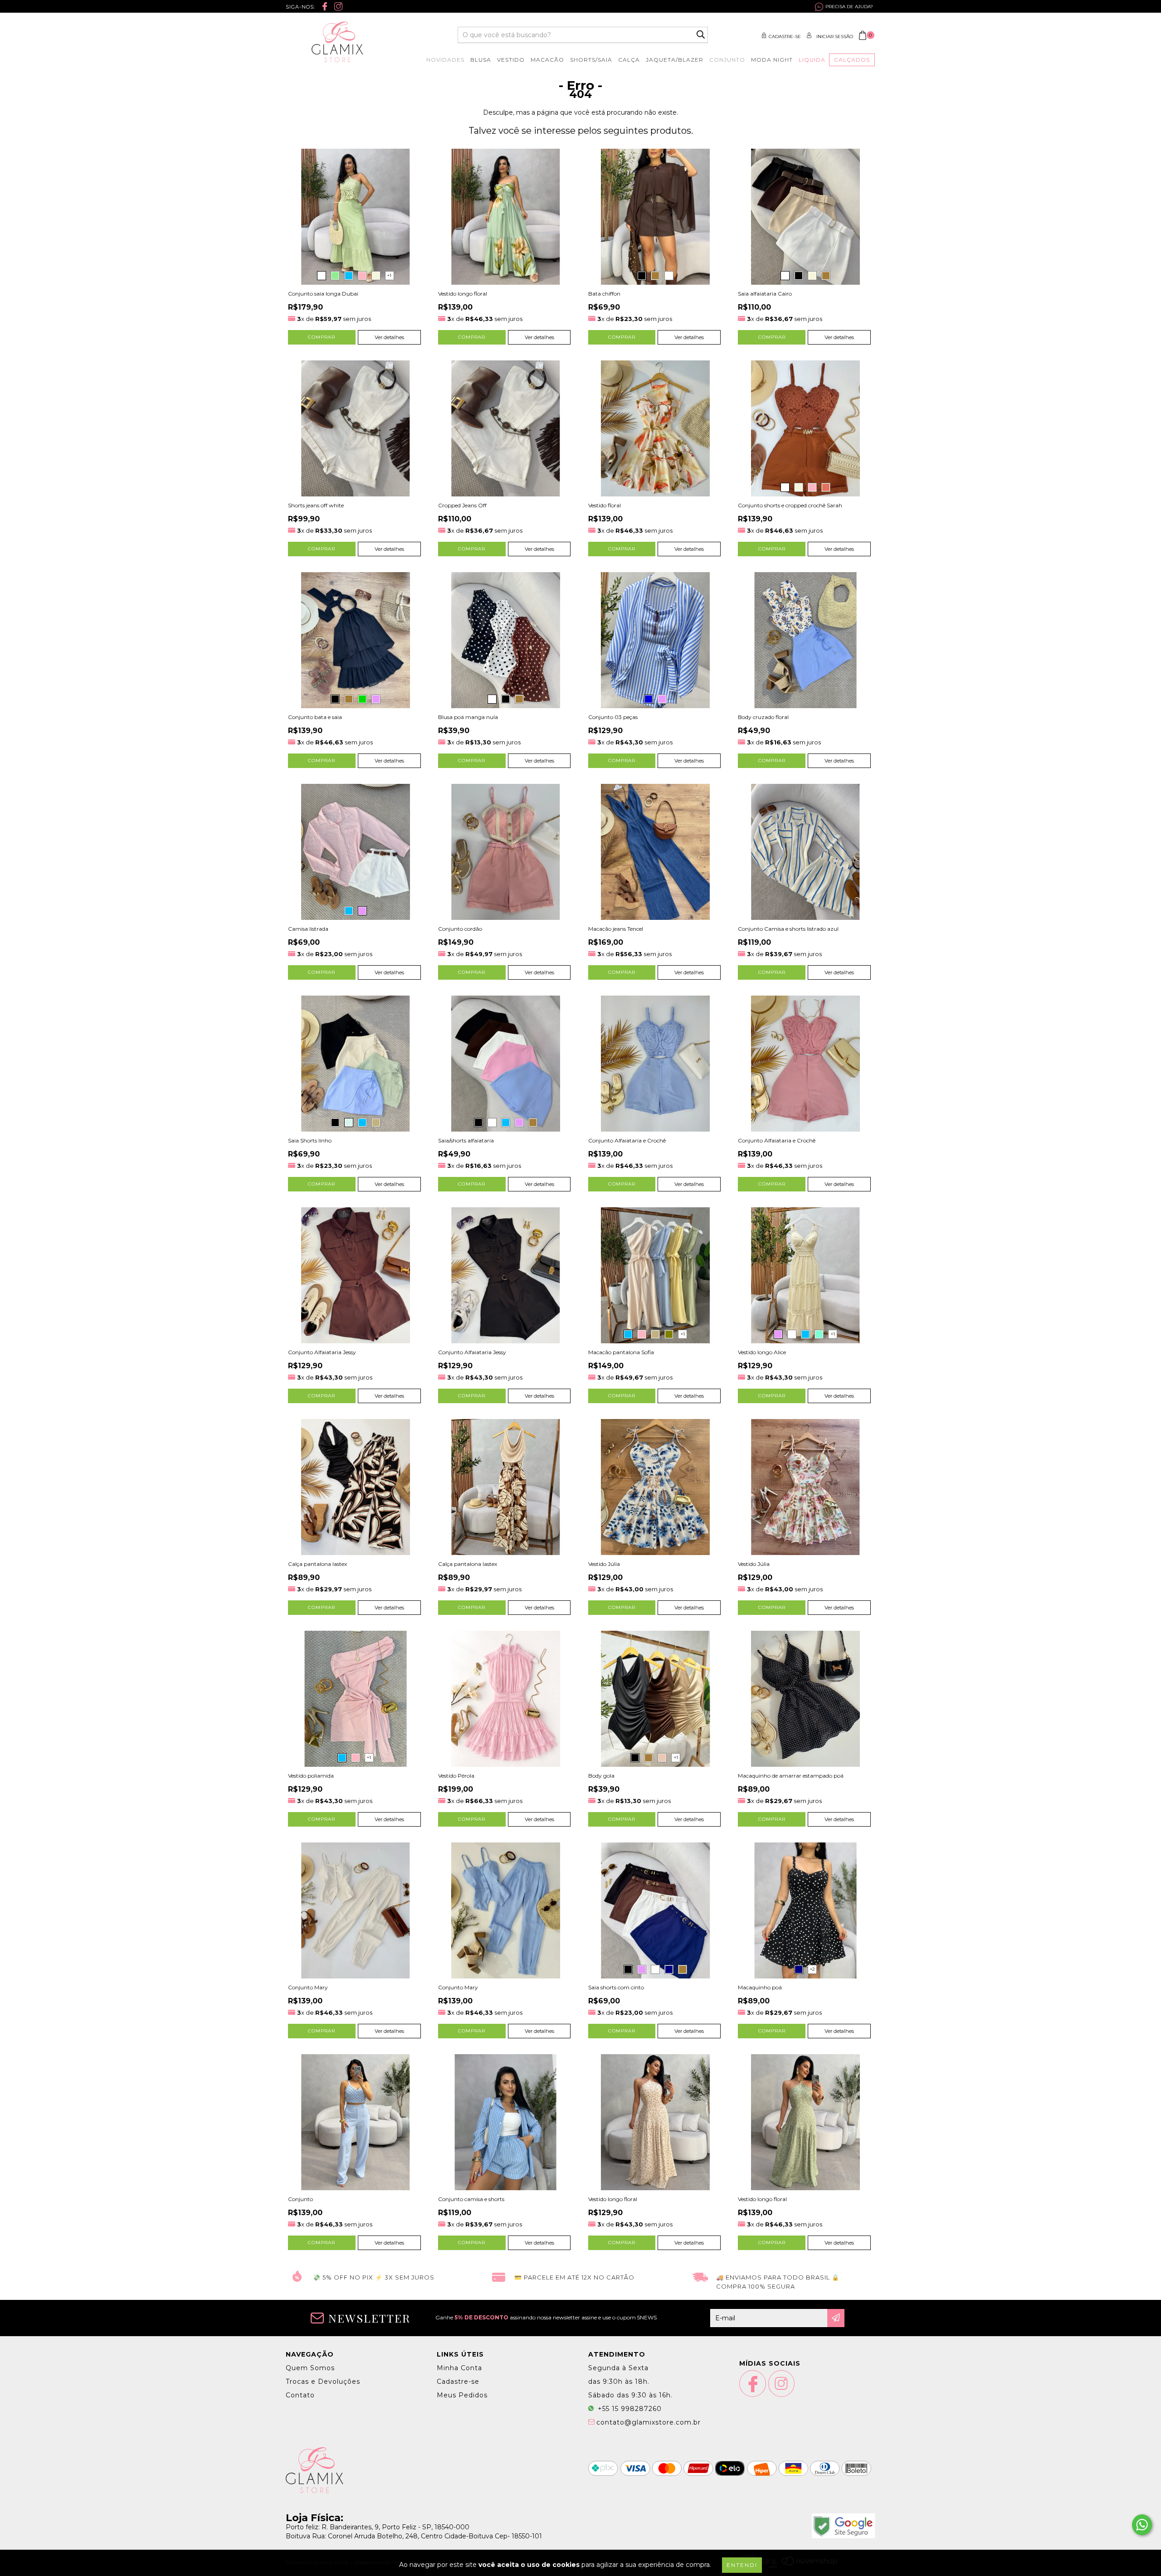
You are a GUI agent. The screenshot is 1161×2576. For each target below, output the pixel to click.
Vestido (511, 60)
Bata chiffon (604, 294)
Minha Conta (459, 2368)
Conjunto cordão (460, 929)
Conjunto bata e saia (315, 717)
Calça (629, 60)
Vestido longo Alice (762, 1352)
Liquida (812, 60)
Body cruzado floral (763, 717)
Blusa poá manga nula (468, 717)
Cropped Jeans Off (462, 505)
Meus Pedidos (462, 2395)
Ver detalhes (389, 337)
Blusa (481, 60)
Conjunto (727, 60)
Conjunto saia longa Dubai (323, 294)
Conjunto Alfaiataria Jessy (322, 1352)
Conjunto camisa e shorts (471, 2199)
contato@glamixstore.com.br (649, 2422)
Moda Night (772, 60)
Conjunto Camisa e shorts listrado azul (788, 929)
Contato (300, 2395)
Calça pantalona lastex (317, 1564)
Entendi (742, 2565)
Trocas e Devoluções (323, 2382)
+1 (389, 275)
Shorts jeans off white (316, 505)
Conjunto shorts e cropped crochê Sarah (790, 505)
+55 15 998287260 (629, 2409)
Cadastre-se (785, 36)
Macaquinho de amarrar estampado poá (791, 1776)
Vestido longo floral (463, 294)
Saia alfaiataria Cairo (765, 294)
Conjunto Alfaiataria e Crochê (627, 1140)
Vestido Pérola (456, 1776)
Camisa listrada (308, 929)
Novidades (445, 60)
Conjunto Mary (308, 1987)
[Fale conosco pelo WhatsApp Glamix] (1142, 2525)
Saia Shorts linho (310, 1140)
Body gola (601, 1776)
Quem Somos (310, 2368)
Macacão (547, 60)
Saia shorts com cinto (616, 1987)
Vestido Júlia (604, 1564)
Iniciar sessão (835, 36)
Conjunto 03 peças (613, 717)
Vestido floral (605, 505)
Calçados (852, 60)
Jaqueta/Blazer (675, 60)
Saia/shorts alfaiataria (466, 1140)
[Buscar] (701, 35)
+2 (812, 1969)
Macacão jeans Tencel (616, 929)
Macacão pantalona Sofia (621, 1352)
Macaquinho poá (760, 1987)
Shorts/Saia (591, 60)
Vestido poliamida (311, 1776)
